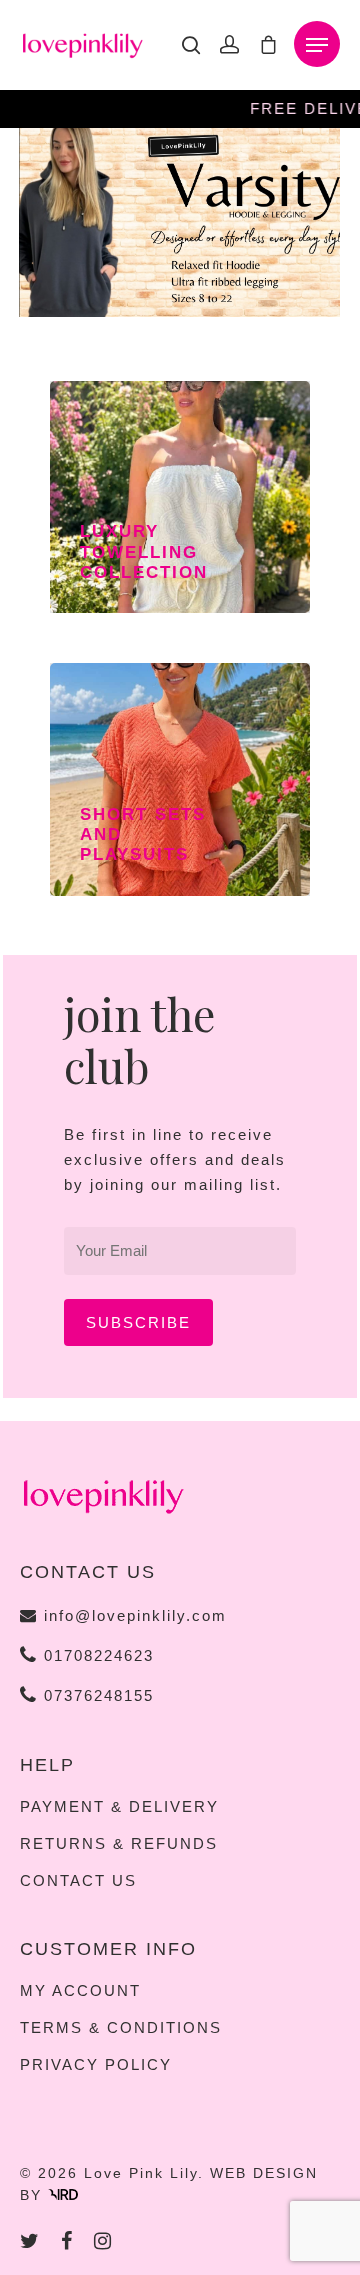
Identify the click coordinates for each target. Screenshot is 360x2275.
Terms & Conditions (121, 2028)
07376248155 (96, 1695)
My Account (80, 1991)
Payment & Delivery (119, 1807)
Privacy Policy (96, 2065)
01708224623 (96, 1655)
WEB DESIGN (264, 2173)
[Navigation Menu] (317, 45)
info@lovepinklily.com (135, 1615)
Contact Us (78, 1881)
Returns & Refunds (119, 1844)
